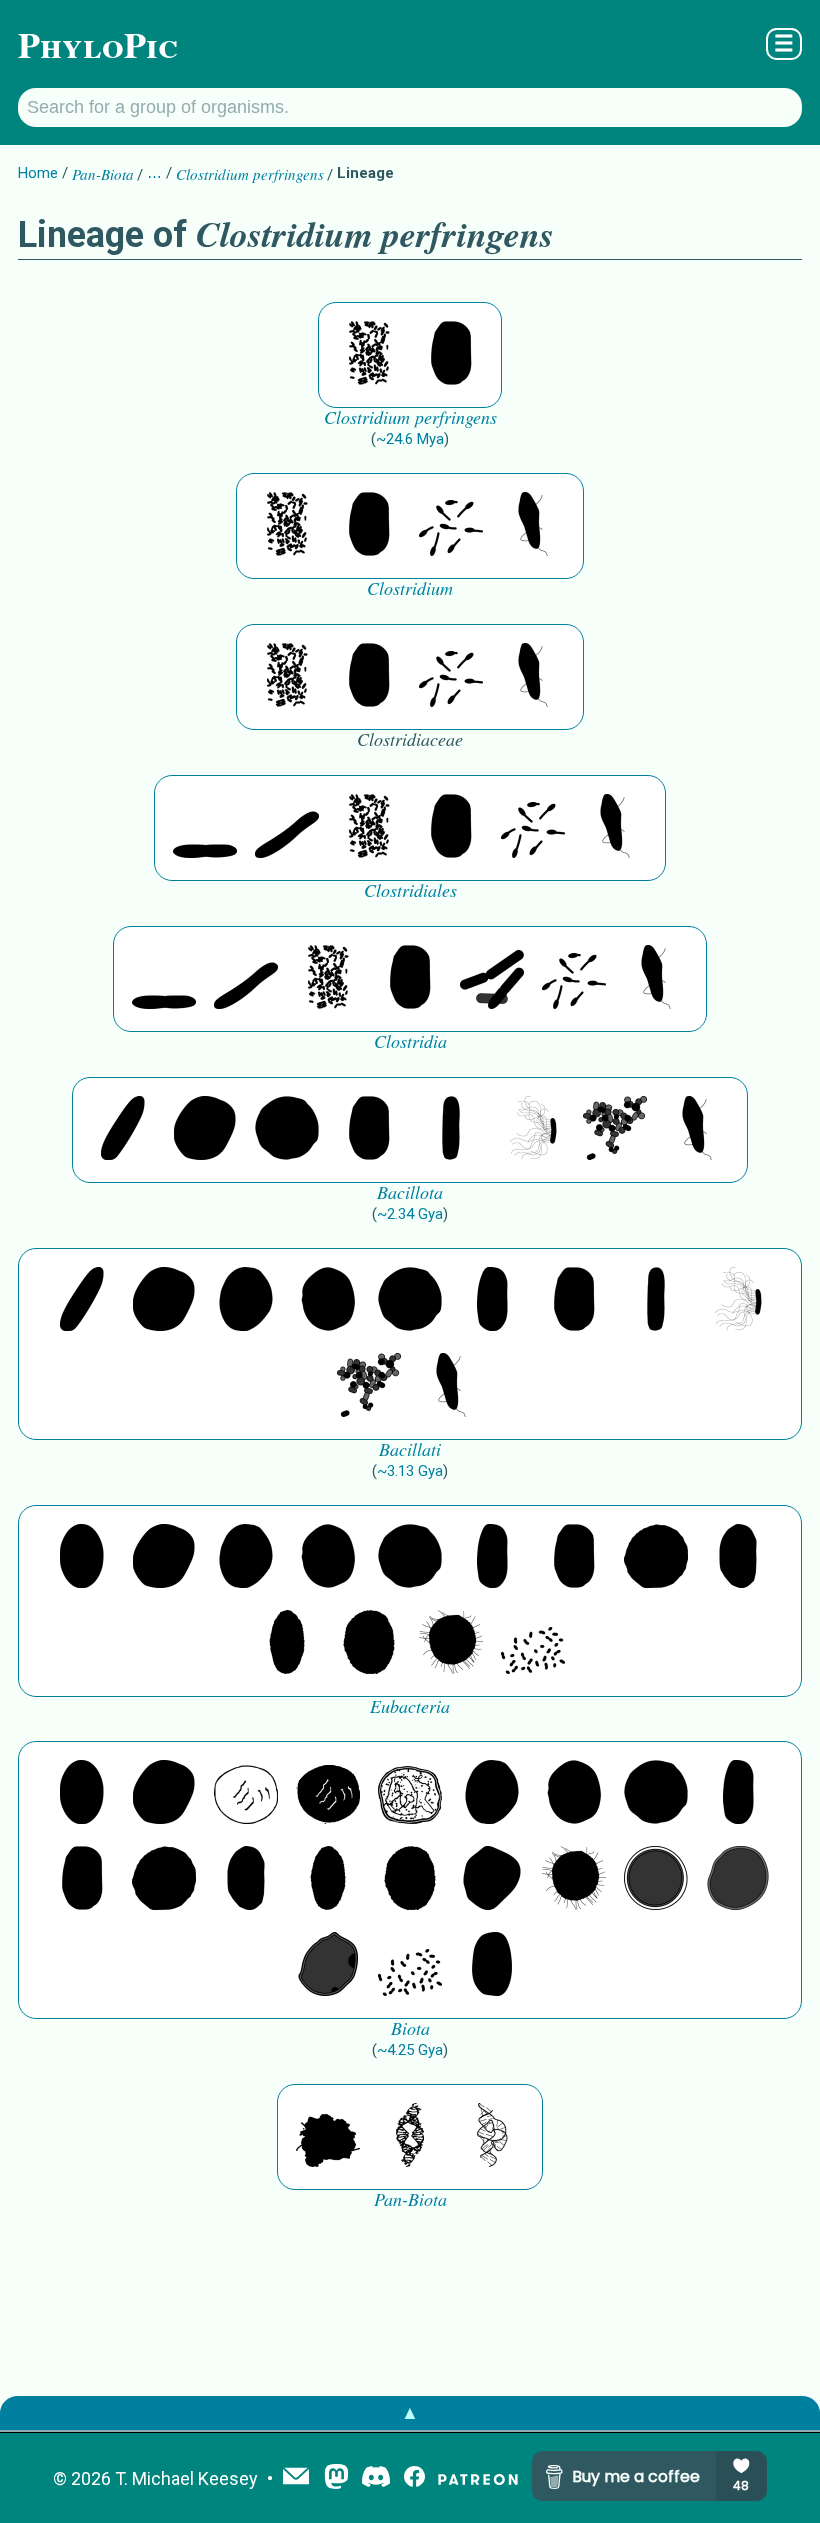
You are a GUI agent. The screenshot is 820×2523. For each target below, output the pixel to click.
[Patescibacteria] (287, 1644)
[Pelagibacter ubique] (738, 1558)
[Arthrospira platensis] (492, 1301)
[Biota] (246, 1794)
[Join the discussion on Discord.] (376, 2478)
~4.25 (410, 2050)
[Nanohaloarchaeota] (738, 1880)
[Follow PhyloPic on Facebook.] (414, 2478)
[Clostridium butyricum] (451, 526)
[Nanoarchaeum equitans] (492, 1880)
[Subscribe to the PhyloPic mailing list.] (296, 2478)
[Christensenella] (205, 828)
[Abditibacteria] (246, 1301)
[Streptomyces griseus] (328, 1301)
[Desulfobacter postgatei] (533, 1644)
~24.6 (410, 439)
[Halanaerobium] (492, 979)
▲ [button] (410, 2412)
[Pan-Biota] (328, 2137)
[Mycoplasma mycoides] (615, 1130)
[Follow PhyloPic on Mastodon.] (336, 2478)
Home (38, 173)
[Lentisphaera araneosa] (656, 1558)
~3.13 (410, 1471)
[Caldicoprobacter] (287, 828)
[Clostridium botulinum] (533, 526)
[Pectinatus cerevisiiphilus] (533, 1130)
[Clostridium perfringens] (369, 355)
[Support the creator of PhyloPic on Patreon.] (478, 2478)
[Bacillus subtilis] (451, 1130)
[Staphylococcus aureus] (287, 1130)
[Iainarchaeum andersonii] (328, 1966)
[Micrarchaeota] (656, 1880)
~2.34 (410, 1214)
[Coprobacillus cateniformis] (123, 1130)
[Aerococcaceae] (205, 1130)
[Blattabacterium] (82, 1558)
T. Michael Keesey (186, 2478)
